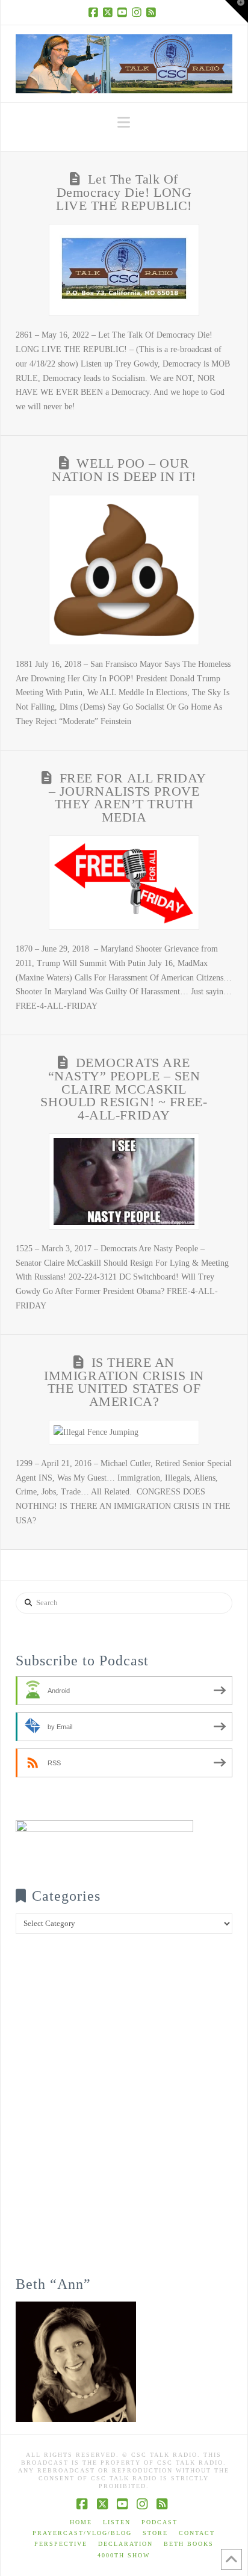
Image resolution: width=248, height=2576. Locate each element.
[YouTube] (124, 12)
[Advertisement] (124, 2113)
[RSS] (153, 12)
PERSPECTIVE (61, 2544)
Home (81, 2522)
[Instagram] (138, 12)
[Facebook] (95, 12)
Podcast (160, 2522)
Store (155, 2533)
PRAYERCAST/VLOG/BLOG (82, 2533)
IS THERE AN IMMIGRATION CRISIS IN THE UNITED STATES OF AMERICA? (124, 1382)
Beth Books (189, 2544)
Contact (197, 2533)
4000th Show (124, 2555)
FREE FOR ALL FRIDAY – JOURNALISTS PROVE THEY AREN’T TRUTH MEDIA (128, 798)
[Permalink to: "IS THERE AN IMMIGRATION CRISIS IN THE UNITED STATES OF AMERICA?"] (124, 1432)
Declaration (126, 2544)
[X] (110, 12)
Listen (117, 2522)
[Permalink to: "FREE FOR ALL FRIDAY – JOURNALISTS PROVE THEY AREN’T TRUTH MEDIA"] (124, 883)
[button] (124, 122)
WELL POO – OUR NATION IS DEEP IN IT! (124, 470)
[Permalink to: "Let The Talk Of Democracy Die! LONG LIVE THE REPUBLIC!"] (124, 270)
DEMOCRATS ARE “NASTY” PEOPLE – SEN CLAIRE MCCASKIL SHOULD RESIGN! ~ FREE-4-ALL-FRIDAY (124, 1089)
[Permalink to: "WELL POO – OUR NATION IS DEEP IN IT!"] (124, 570)
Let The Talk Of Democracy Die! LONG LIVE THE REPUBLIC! (124, 193)
